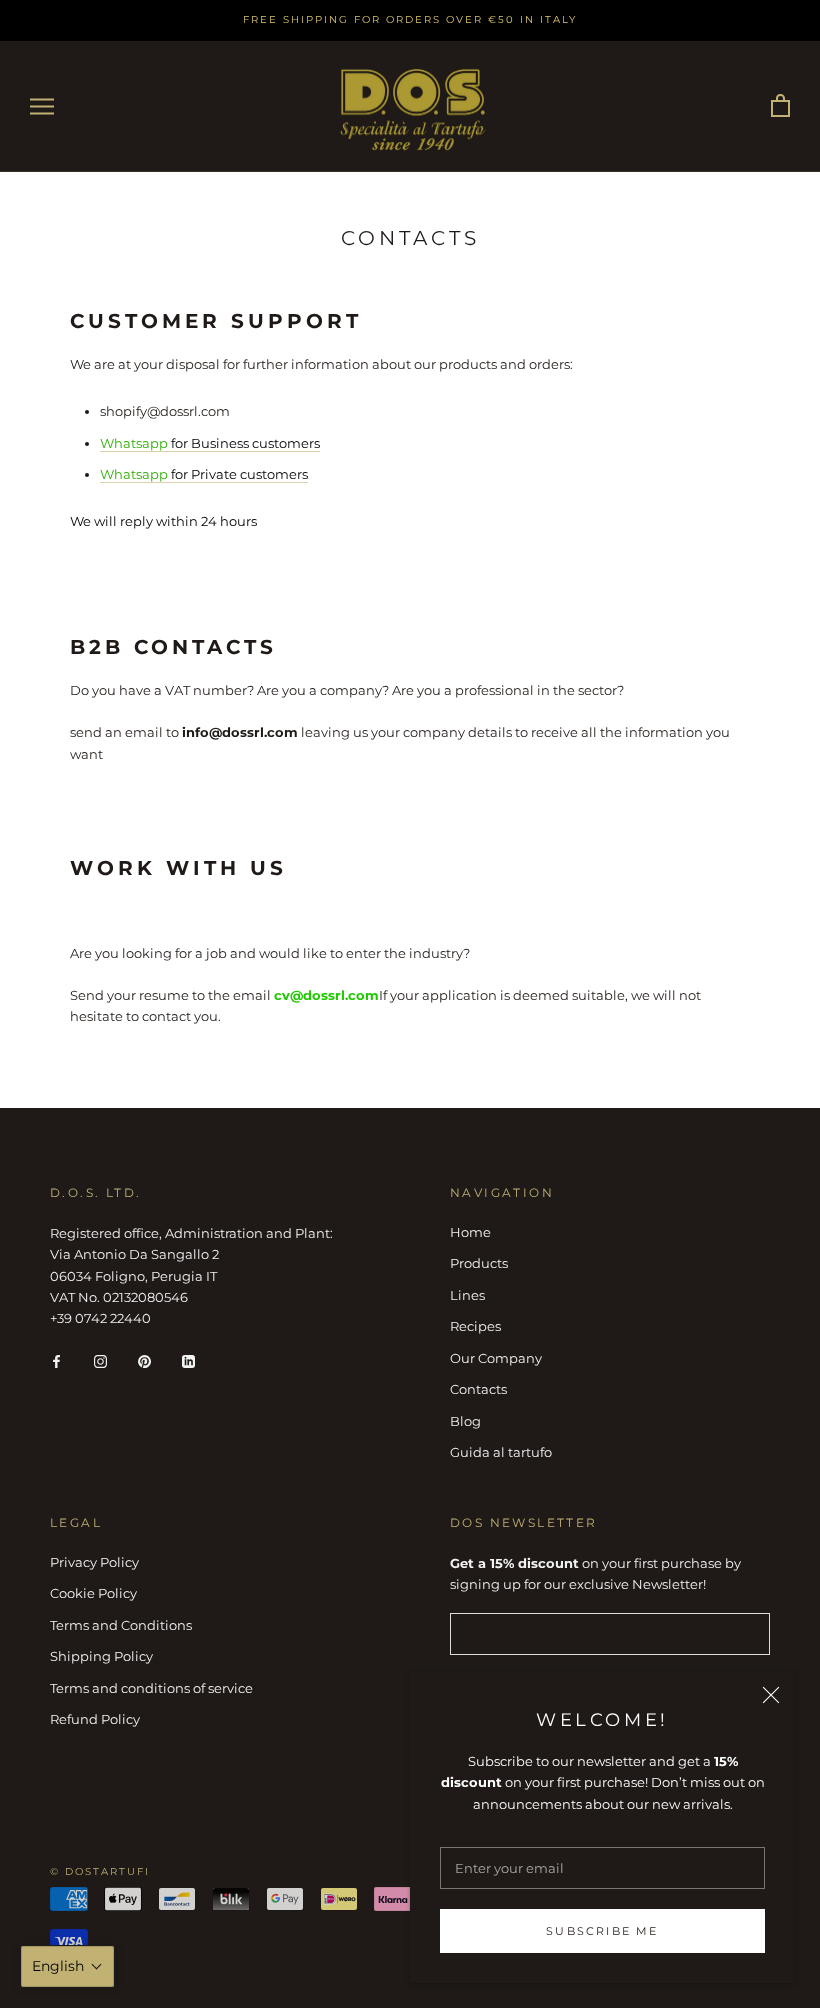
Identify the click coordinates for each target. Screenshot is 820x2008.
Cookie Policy (93, 1593)
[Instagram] (100, 1360)
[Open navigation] (42, 106)
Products (479, 1263)
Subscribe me (602, 1931)
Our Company (496, 1358)
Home (470, 1232)
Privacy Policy (94, 1562)
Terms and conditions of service (151, 1688)
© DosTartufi (100, 1871)
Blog (465, 1421)
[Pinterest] (144, 1360)
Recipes (475, 1326)
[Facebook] (56, 1360)
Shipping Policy (101, 1656)
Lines (467, 1295)
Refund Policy (95, 1719)
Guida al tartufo (501, 1452)
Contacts (478, 1389)
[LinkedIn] (188, 1360)
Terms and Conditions (121, 1625)
